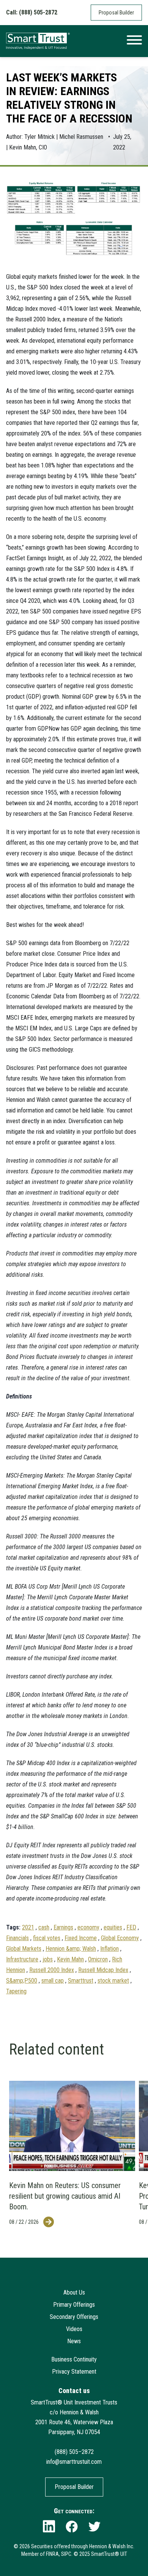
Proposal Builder (116, 13)
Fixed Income (81, 1938)
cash (44, 1927)
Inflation (109, 1949)
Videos (74, 2329)
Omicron (98, 1959)
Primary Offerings (74, 2305)
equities (113, 1927)
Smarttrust (81, 1981)
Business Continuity (74, 2359)
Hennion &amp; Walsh (71, 1949)
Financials (17, 1938)
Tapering (16, 1991)
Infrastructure (22, 1959)
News (74, 2341)
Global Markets (24, 1949)
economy (88, 1927)
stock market (113, 1981)
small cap (53, 1981)
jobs (48, 1959)
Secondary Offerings (74, 2317)
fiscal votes (47, 1938)
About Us (74, 2292)
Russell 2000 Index (52, 1970)
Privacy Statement (74, 2372)
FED (131, 1927)
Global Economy (120, 1938)
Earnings (63, 1927)
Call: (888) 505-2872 (32, 12)
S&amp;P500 (22, 1981)
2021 (28, 1927)
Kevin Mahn (70, 1959)
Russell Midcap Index (103, 1970)
